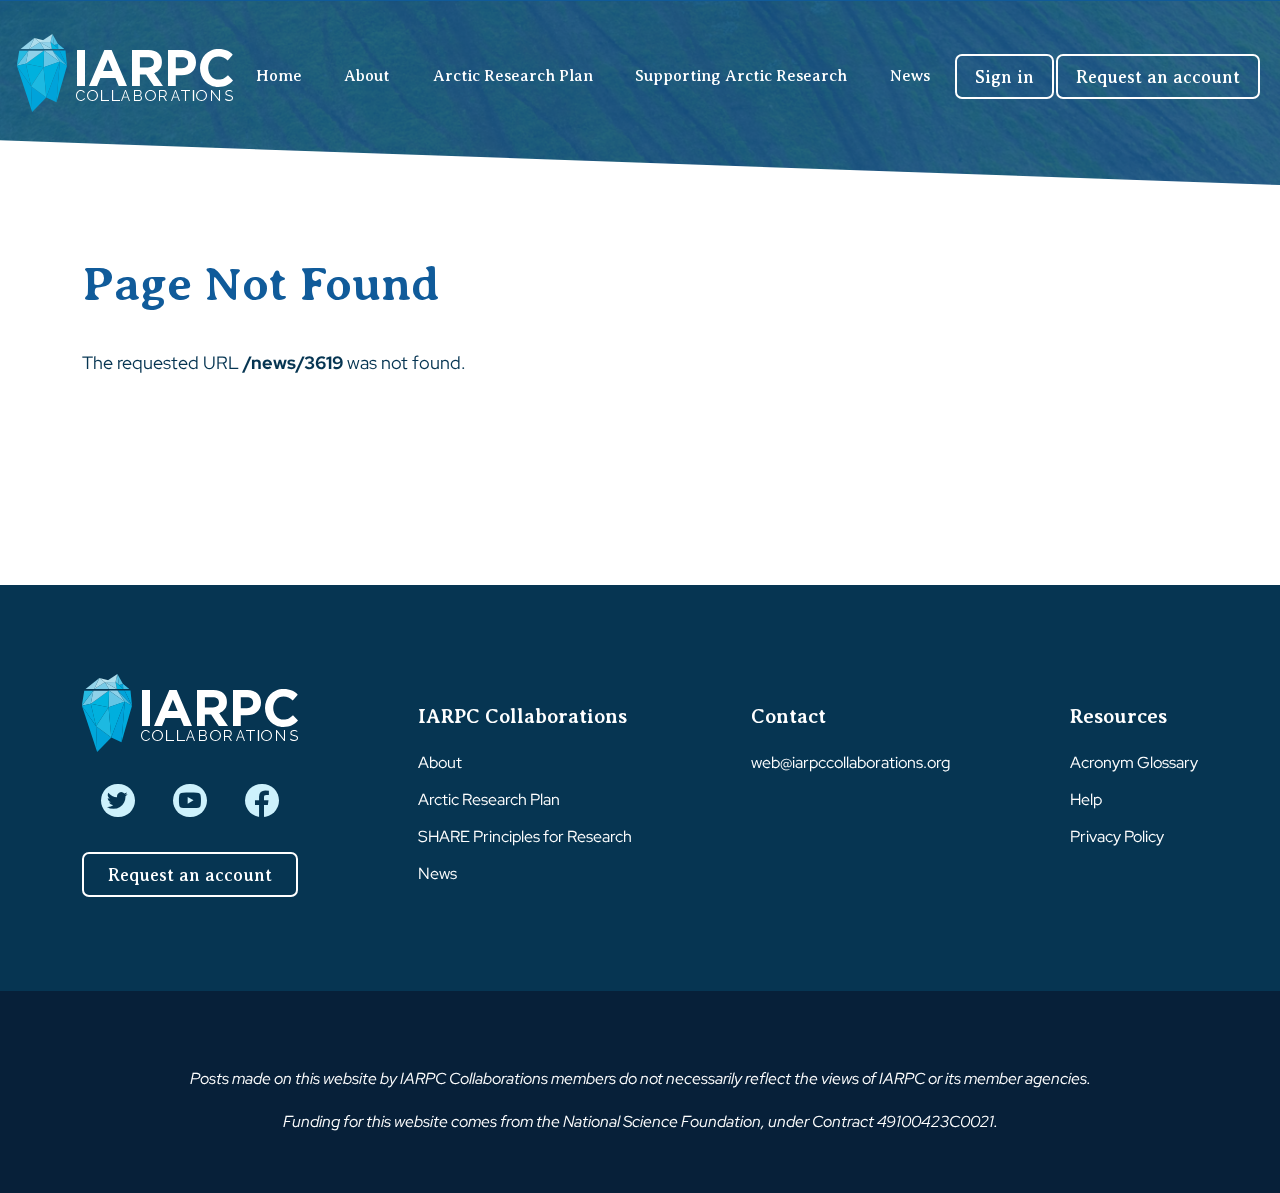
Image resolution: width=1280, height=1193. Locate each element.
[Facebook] (261, 800)
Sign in (1004, 77)
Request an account (1158, 77)
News (910, 76)
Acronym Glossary (1134, 762)
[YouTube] (189, 800)
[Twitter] (117, 800)
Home (279, 76)
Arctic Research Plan (513, 76)
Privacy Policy (1117, 836)
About (367, 76)
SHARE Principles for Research (525, 836)
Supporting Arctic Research (741, 76)
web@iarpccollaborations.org (850, 762)
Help (1086, 799)
